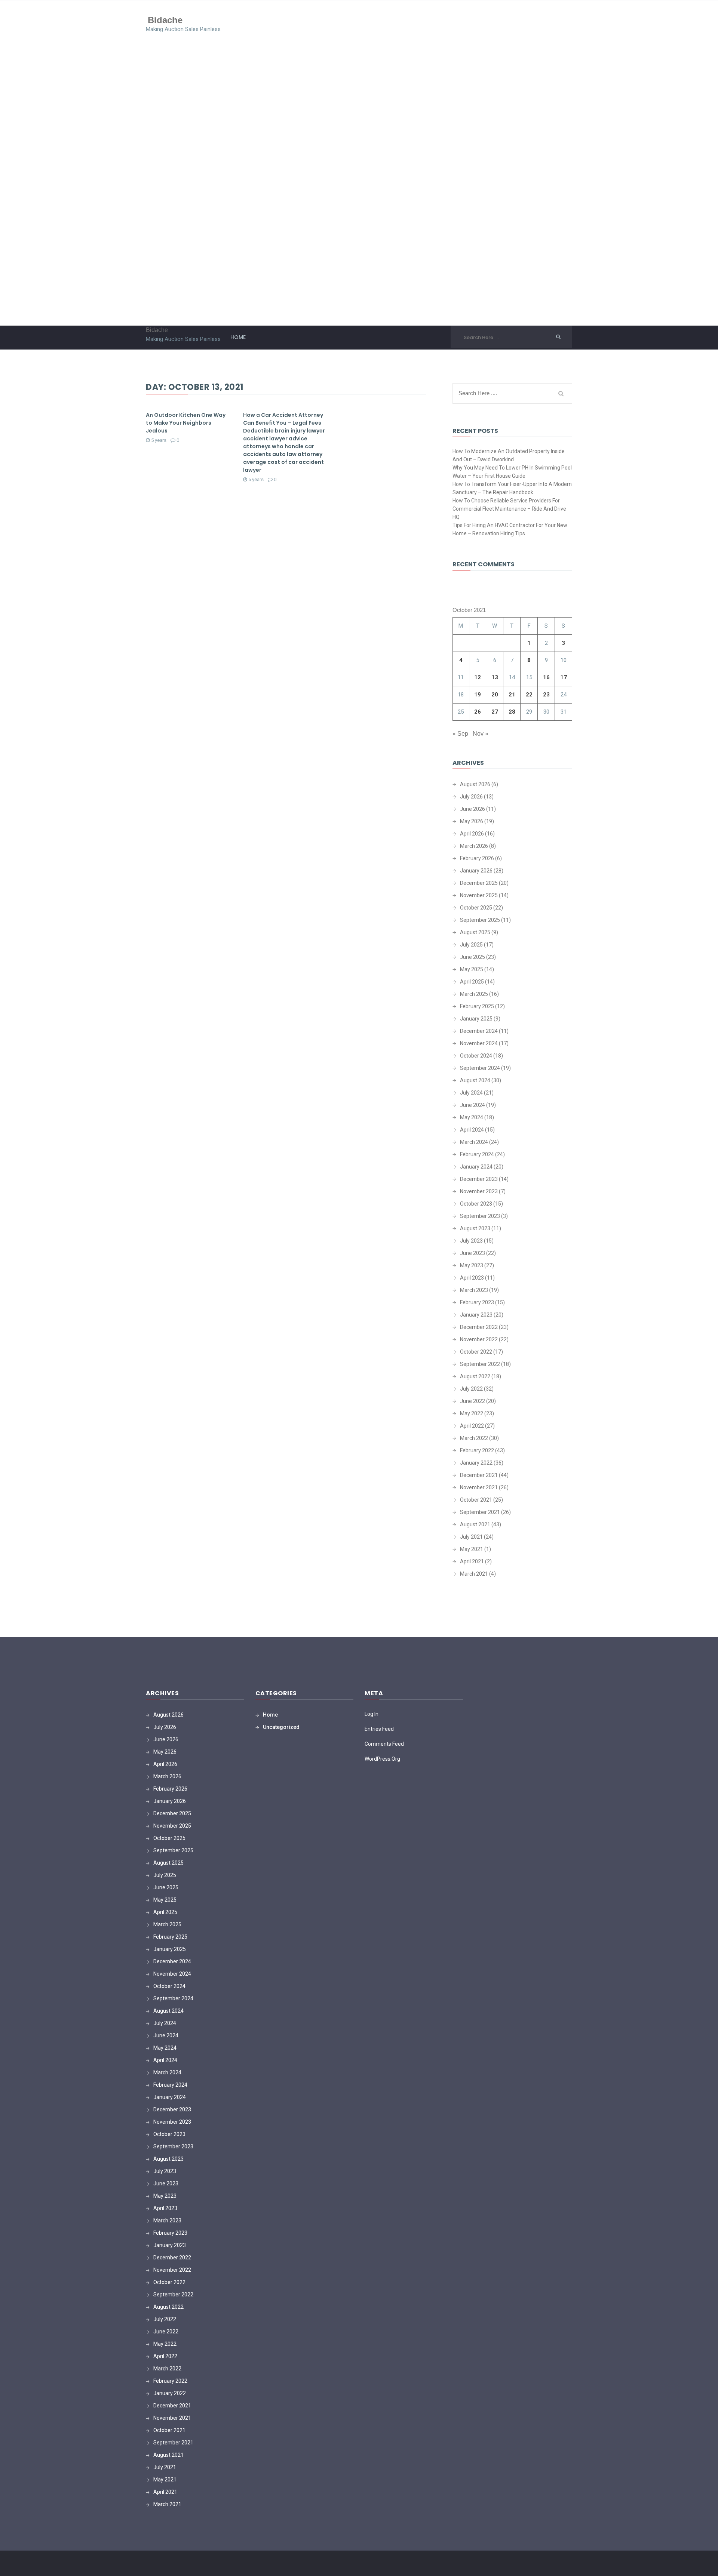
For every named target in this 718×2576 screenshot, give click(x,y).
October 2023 (476, 1204)
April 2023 (472, 1278)
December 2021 (479, 1475)
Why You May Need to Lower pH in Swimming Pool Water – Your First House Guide (512, 472)
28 (512, 712)
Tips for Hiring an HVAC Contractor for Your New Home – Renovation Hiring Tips (510, 529)
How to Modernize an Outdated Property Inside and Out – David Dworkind (509, 455)
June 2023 (472, 1253)
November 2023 (479, 1191)
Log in (372, 1714)
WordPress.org (382, 1759)
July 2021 (471, 1537)
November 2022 (479, 1339)
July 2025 (471, 945)
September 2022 (480, 1364)
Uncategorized (281, 1727)
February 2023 (477, 1302)
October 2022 (476, 1352)
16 (546, 677)
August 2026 (475, 784)
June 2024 (472, 1105)
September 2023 (480, 1216)
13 (495, 677)
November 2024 (479, 1043)
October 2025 (476, 908)
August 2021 (475, 1524)
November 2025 (479, 895)
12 (478, 677)
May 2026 (472, 821)
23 (546, 695)
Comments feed (384, 1744)
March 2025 (474, 994)
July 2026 (471, 797)
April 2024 (472, 1130)
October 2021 (476, 1500)
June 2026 (472, 809)
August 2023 (475, 1228)
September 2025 (480, 920)
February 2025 (477, 1006)
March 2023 (474, 1290)
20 (495, 695)
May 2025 (472, 969)
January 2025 (476, 1019)
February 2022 (477, 1450)
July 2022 (471, 1389)
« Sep (460, 734)
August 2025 (475, 932)
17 (564, 677)
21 (512, 695)
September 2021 (480, 1512)
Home (238, 337)
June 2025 (472, 957)
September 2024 (480, 1068)
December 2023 (479, 1179)
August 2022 (475, 1376)
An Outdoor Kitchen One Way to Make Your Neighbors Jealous (186, 423)
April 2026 (472, 834)
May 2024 (472, 1117)
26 (478, 712)
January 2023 (476, 1315)
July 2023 (471, 1241)
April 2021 (472, 1561)
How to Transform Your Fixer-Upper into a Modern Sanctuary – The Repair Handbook (512, 488)
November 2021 (479, 1487)
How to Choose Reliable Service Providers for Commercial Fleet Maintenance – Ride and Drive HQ (509, 509)
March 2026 (474, 846)
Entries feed (379, 1729)
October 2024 (476, 1056)
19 (478, 695)
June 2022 (472, 1401)
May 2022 (472, 1413)
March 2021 (474, 1574)
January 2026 (476, 871)
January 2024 (476, 1167)
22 (529, 695)
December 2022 (479, 1327)
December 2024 (479, 1031)
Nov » (481, 734)
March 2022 (474, 1438)
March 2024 (474, 1142)
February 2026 (477, 858)
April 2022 (472, 1426)
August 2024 (475, 1080)
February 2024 (477, 1154)
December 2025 (479, 883)
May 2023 (472, 1265)
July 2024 (471, 1093)
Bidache (165, 20)
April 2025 (472, 982)
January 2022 (476, 1463)
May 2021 (472, 1549)
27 (495, 712)
